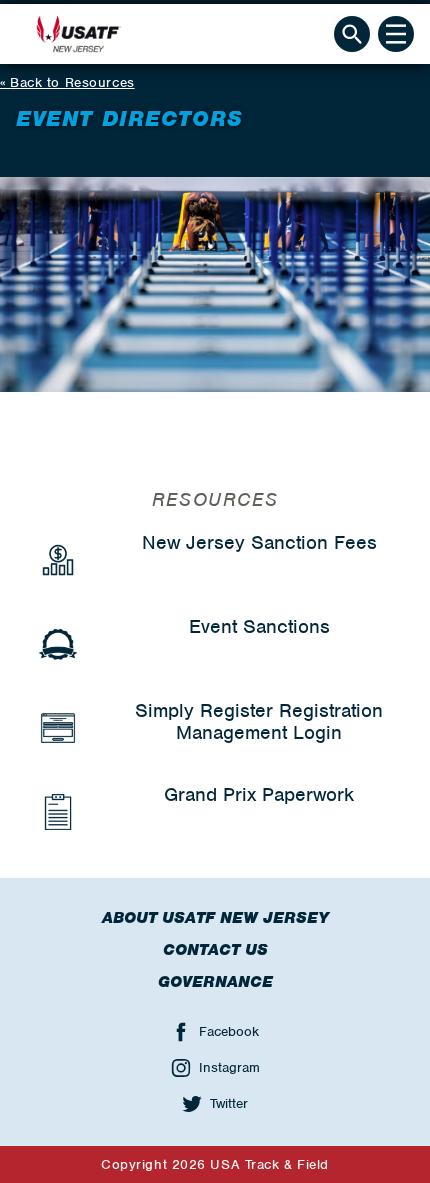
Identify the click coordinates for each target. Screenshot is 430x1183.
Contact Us (215, 950)
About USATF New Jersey (215, 918)
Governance (215, 982)
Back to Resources (72, 82)
